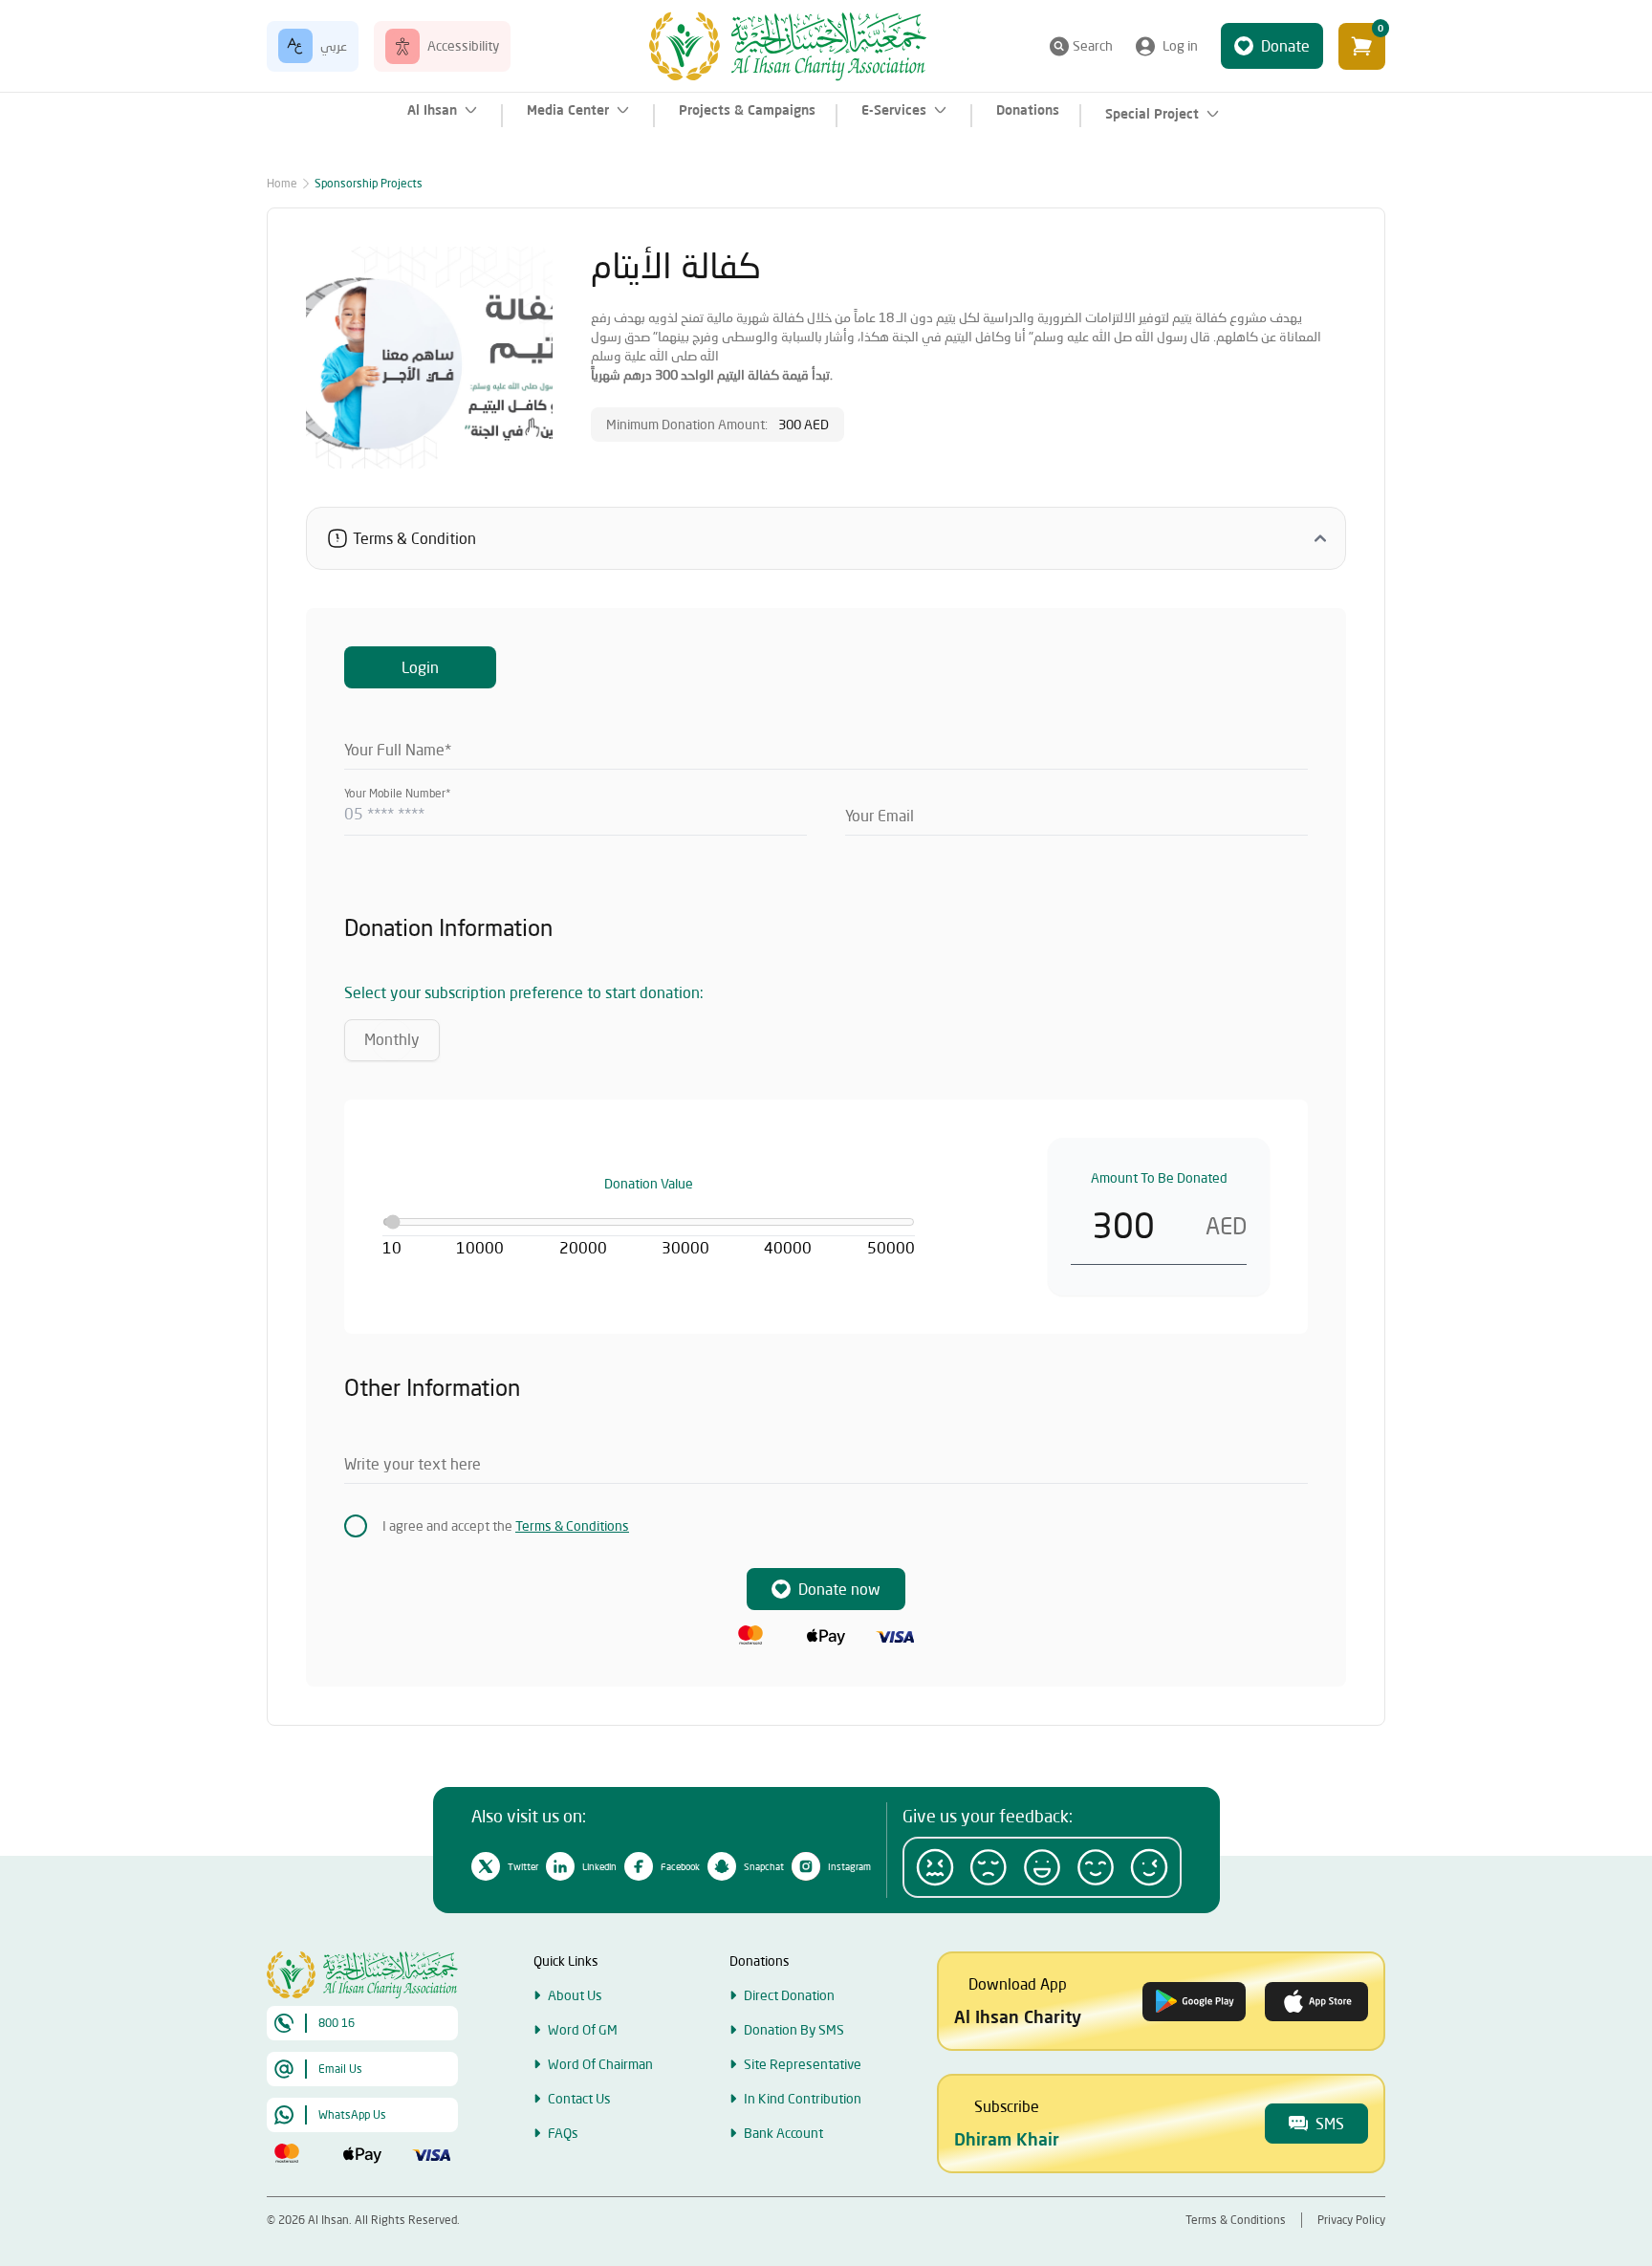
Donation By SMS (794, 2029)
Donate (1285, 45)
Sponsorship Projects (369, 183)
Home (282, 183)
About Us (575, 1995)
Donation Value (649, 1183)
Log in (1180, 45)
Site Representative (803, 2064)
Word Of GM (583, 2029)
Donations (1028, 110)
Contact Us (579, 2098)
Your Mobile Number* (397, 793)
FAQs (563, 2133)
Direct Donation (789, 1995)
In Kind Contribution (803, 2098)
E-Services (894, 110)
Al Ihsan (432, 110)
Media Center (568, 110)
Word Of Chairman (600, 2064)
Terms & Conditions (572, 1525)
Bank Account (783, 2133)
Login (420, 667)
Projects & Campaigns (747, 110)
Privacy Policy (1351, 2220)
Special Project (1152, 114)
